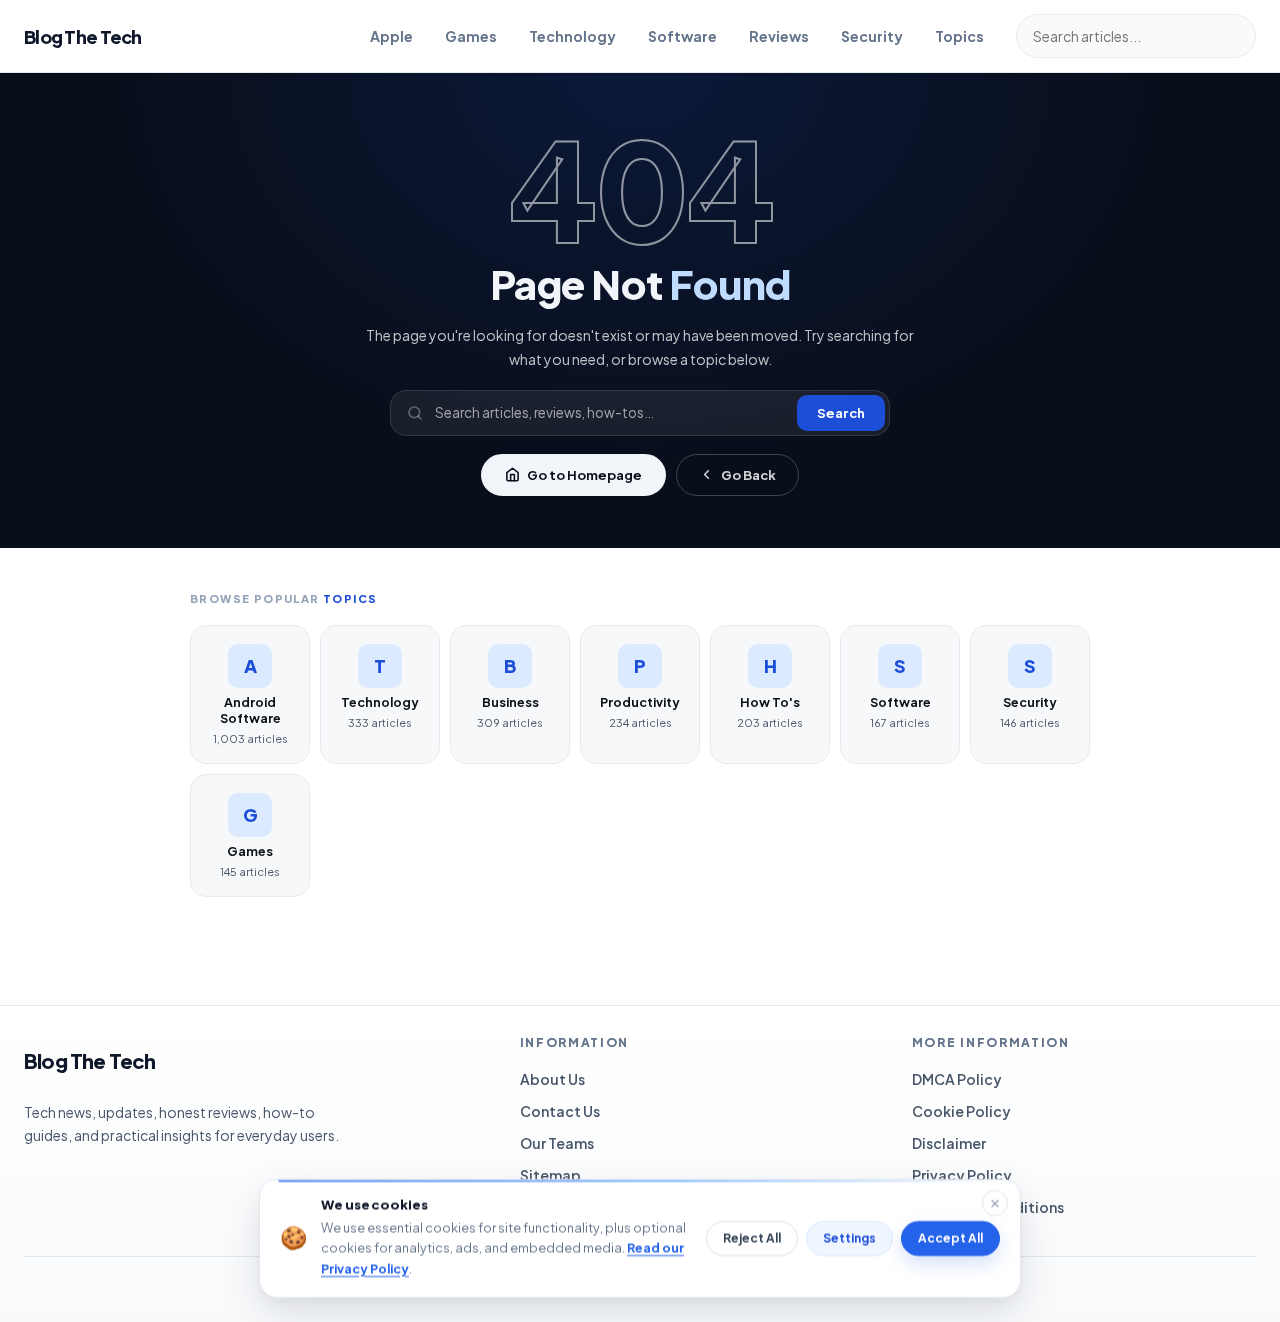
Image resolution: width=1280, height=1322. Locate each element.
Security (872, 36)
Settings (849, 1238)
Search (841, 413)
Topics (959, 36)
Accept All (950, 1238)
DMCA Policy (957, 1079)
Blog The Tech (83, 36)
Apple (391, 36)
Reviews (779, 36)
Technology (572, 36)
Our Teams (557, 1143)
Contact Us (560, 1111)
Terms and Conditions (988, 1207)
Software (682, 36)
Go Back (748, 475)
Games (471, 36)
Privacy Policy (962, 1175)
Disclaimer (949, 1143)
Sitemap (550, 1175)
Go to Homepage (584, 475)
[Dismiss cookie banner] (995, 1203)
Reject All (752, 1238)
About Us (552, 1079)
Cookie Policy (961, 1111)
